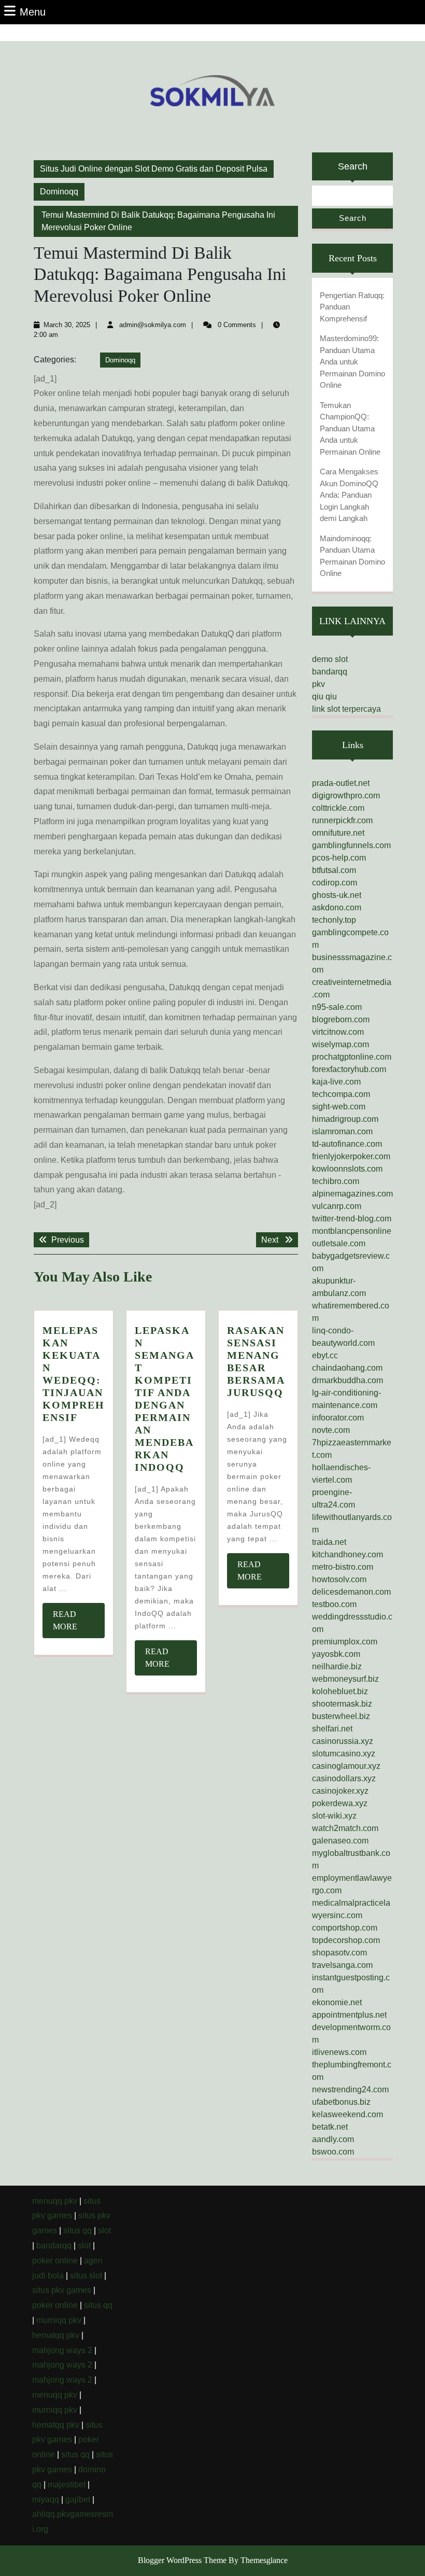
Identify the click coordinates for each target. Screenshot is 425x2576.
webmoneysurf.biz (345, 1679)
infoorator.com (338, 1418)
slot (104, 2230)
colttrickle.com (338, 808)
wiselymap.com (341, 1044)
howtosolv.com (339, 1579)
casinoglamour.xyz (346, 1766)
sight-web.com (339, 1107)
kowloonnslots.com (347, 1169)
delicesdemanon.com (351, 1592)
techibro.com (336, 1181)
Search (353, 166)
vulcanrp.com (337, 1206)
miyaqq (46, 2500)
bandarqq (330, 672)
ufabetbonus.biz (341, 2102)
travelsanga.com (342, 1965)
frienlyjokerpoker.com (351, 1156)
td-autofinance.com (347, 1144)
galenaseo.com (340, 1841)
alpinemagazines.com (352, 1194)
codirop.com (335, 883)
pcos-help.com (339, 858)
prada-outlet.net (341, 783)
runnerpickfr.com (342, 820)
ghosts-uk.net (337, 895)
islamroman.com (342, 1131)
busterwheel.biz (341, 1716)
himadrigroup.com (345, 1119)
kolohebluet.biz (340, 1691)
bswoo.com (333, 2152)
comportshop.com (345, 1928)
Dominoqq (59, 192)
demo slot (330, 659)
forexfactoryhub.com (349, 1069)
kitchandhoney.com (348, 1554)
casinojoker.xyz (340, 1791)
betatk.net (330, 2127)
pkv (318, 684)
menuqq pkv (55, 2201)
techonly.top (334, 920)
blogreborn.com (341, 1019)
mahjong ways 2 (62, 2350)
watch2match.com (345, 1828)
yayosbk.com (336, 1654)
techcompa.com (341, 1094)
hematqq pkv (56, 2335)
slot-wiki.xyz (334, 1816)
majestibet (67, 2484)
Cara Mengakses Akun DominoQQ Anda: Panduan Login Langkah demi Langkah (349, 495)
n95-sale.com (337, 1007)
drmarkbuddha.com (348, 1380)
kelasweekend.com (348, 2114)
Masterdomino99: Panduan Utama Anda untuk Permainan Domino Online (352, 362)
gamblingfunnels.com (351, 845)
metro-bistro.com (343, 1567)
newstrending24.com (350, 2089)
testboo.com (334, 1604)
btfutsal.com (334, 870)
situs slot (86, 2276)
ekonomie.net (337, 2002)
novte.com (331, 1430)
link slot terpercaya (346, 709)
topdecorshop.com (346, 1940)
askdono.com (337, 907)
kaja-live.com (336, 1082)
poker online (55, 2261)
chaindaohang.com (347, 1368)
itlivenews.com (339, 2052)
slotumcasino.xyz (344, 1754)
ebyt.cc (325, 1355)
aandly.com (333, 2139)
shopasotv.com (339, 1953)
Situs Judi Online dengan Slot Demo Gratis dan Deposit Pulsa (154, 169)
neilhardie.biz (337, 1666)
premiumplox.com (345, 1642)
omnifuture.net (338, 833)
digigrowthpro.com (346, 796)
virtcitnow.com (338, 1032)
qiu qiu (324, 696)
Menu (33, 12)
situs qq (77, 2230)
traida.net (329, 1542)
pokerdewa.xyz (340, 1803)
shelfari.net (332, 1729)
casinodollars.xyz (344, 1778)
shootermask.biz (342, 1704)
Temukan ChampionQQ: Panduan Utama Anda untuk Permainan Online (350, 428)
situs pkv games (62, 2290)
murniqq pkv (59, 2320)
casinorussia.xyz (343, 1741)
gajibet (78, 2500)
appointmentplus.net (349, 2015)
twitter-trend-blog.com (352, 1219)
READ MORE (77, 1624)
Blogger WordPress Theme (182, 2560)
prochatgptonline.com (352, 1057)
